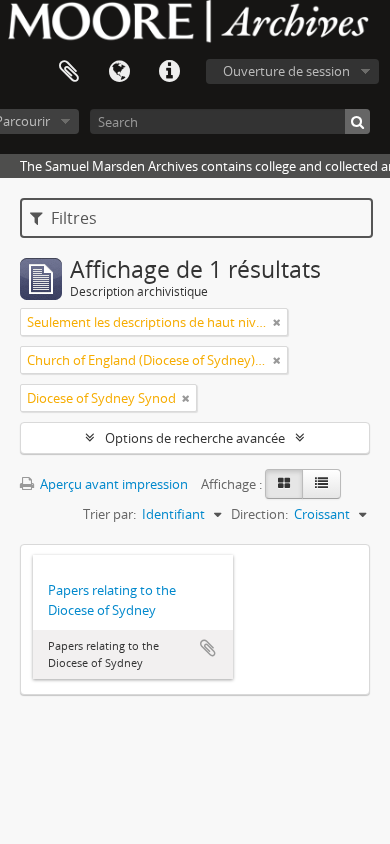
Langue (119, 72)
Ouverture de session (286, 71)
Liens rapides (169, 72)
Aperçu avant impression (112, 484)
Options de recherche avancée (195, 438)
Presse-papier (69, 72)
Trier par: (109, 514)
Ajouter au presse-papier (208, 648)
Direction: (259, 514)
